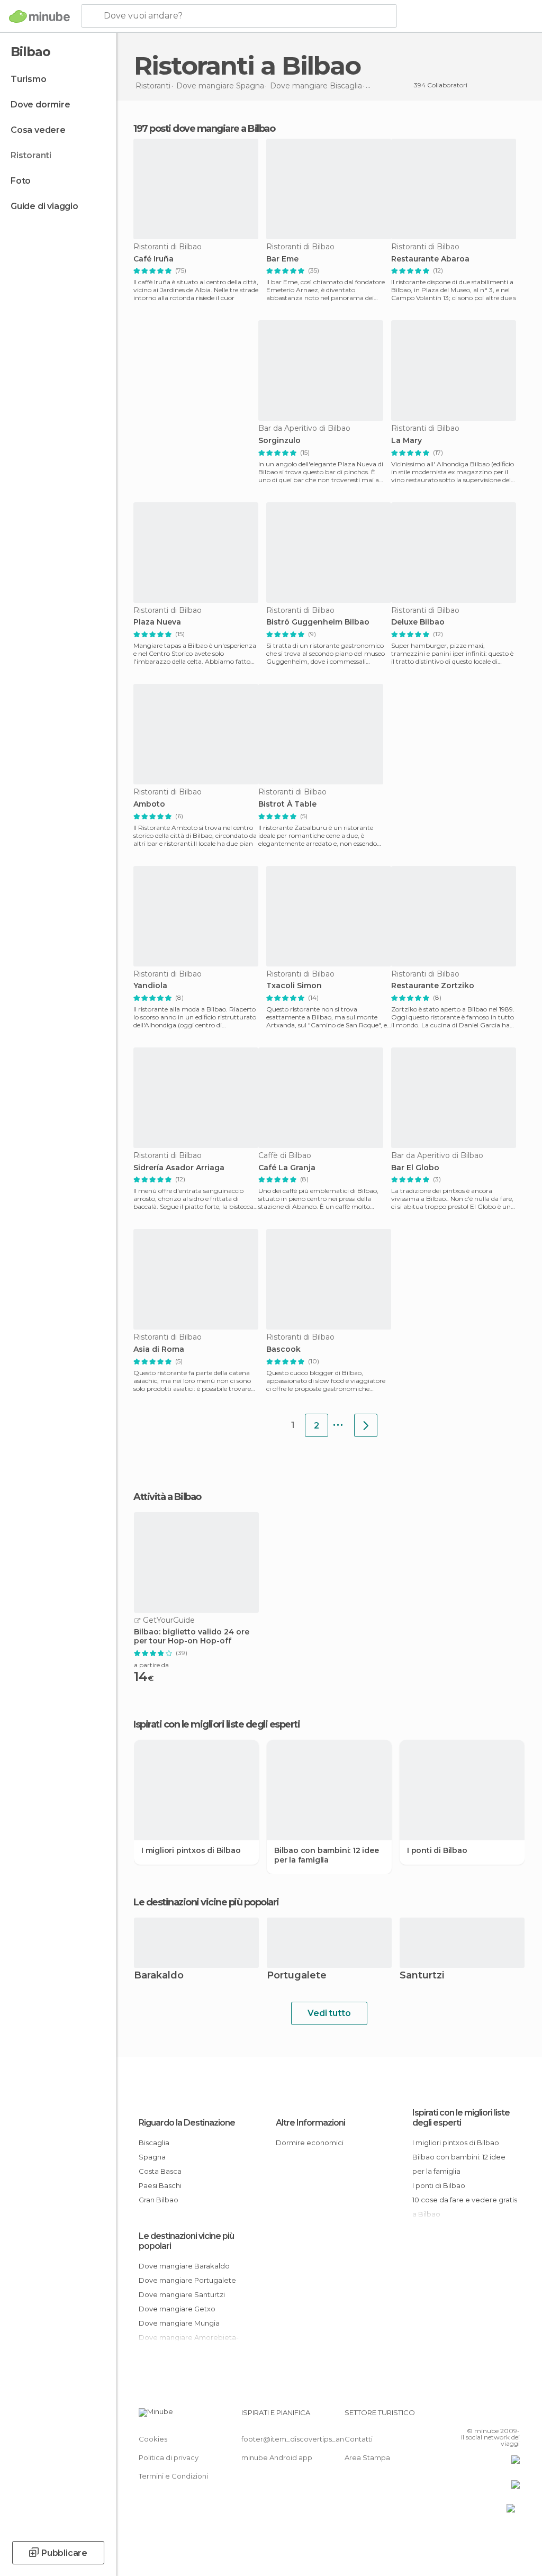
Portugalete (297, 1976)
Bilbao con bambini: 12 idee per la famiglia (327, 1855)
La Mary (406, 441)
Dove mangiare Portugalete (187, 2280)
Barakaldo (159, 1976)
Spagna (152, 2157)
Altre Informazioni (310, 2123)
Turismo (29, 79)
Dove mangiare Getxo (177, 2309)
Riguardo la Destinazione (187, 2123)
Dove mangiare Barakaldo (184, 2266)
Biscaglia (154, 2143)
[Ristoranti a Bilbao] (366, 1425)
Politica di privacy (169, 2457)
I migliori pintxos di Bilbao (191, 1850)
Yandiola (150, 986)
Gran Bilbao (159, 2200)
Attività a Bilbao (167, 1497)
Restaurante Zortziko (433, 986)
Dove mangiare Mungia (179, 2323)
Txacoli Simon (294, 986)
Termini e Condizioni (173, 2476)
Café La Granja (287, 1168)
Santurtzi (422, 1976)
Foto (21, 181)
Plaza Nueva (157, 622)
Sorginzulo (279, 441)
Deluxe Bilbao (418, 622)
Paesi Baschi (160, 2185)
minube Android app (277, 2457)
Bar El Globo (415, 1168)
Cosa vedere (38, 130)
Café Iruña (153, 259)
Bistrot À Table (287, 804)
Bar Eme (282, 259)
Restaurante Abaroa (430, 259)
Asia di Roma (159, 1349)
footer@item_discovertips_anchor (301, 2439)
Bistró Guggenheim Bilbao (318, 622)
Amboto (149, 804)
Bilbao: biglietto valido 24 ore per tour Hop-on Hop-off (192, 1637)
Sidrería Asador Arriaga (179, 1168)
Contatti (359, 2439)
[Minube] (39, 16)
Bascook (283, 1349)
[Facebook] (472, 2416)
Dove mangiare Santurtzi (182, 2294)
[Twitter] (485, 2416)
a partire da (151, 1665)
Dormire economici (310, 2143)
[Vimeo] (499, 2416)
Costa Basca (160, 2171)
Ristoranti (31, 155)
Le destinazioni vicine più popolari (206, 1902)
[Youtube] (513, 2416)
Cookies (153, 2439)
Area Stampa (367, 2457)
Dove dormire (40, 105)
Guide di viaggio (44, 206)
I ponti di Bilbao (437, 1850)
